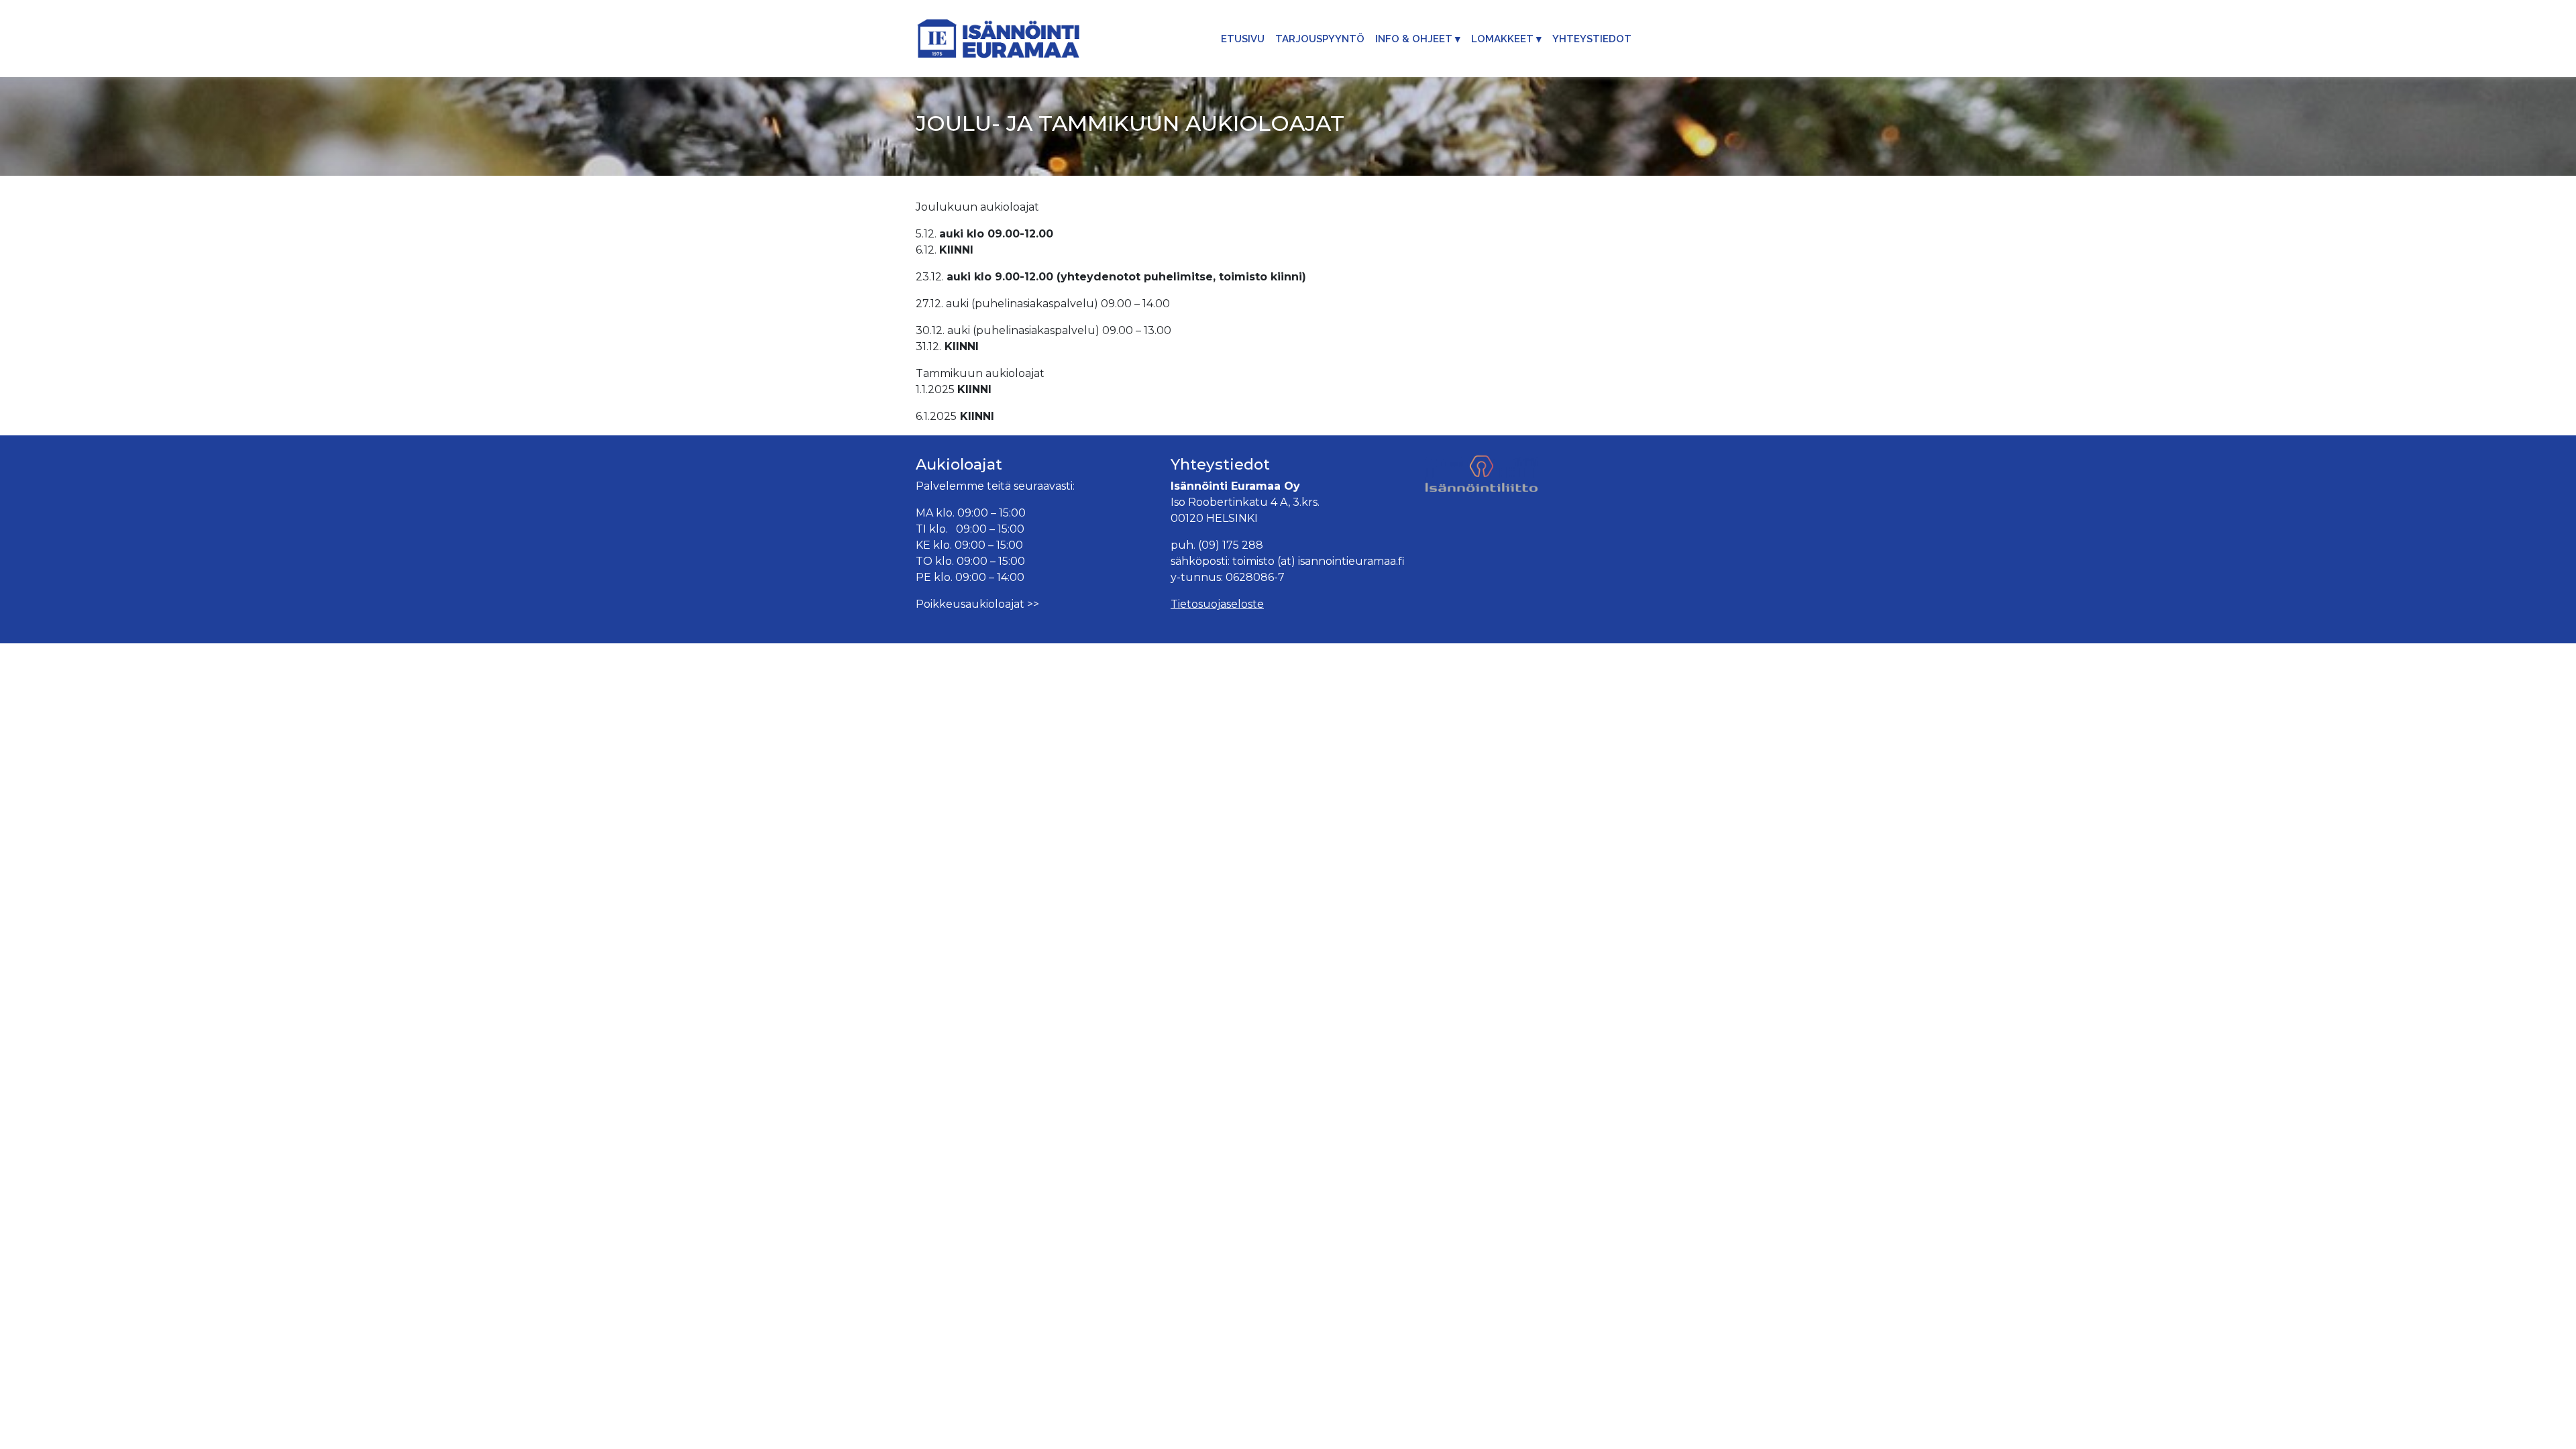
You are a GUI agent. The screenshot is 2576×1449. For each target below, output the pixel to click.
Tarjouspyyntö (1320, 39)
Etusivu (1243, 39)
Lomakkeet (1502, 39)
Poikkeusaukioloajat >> (977, 604)
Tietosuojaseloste (1217, 604)
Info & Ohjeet (1414, 39)
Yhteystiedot (1592, 39)
